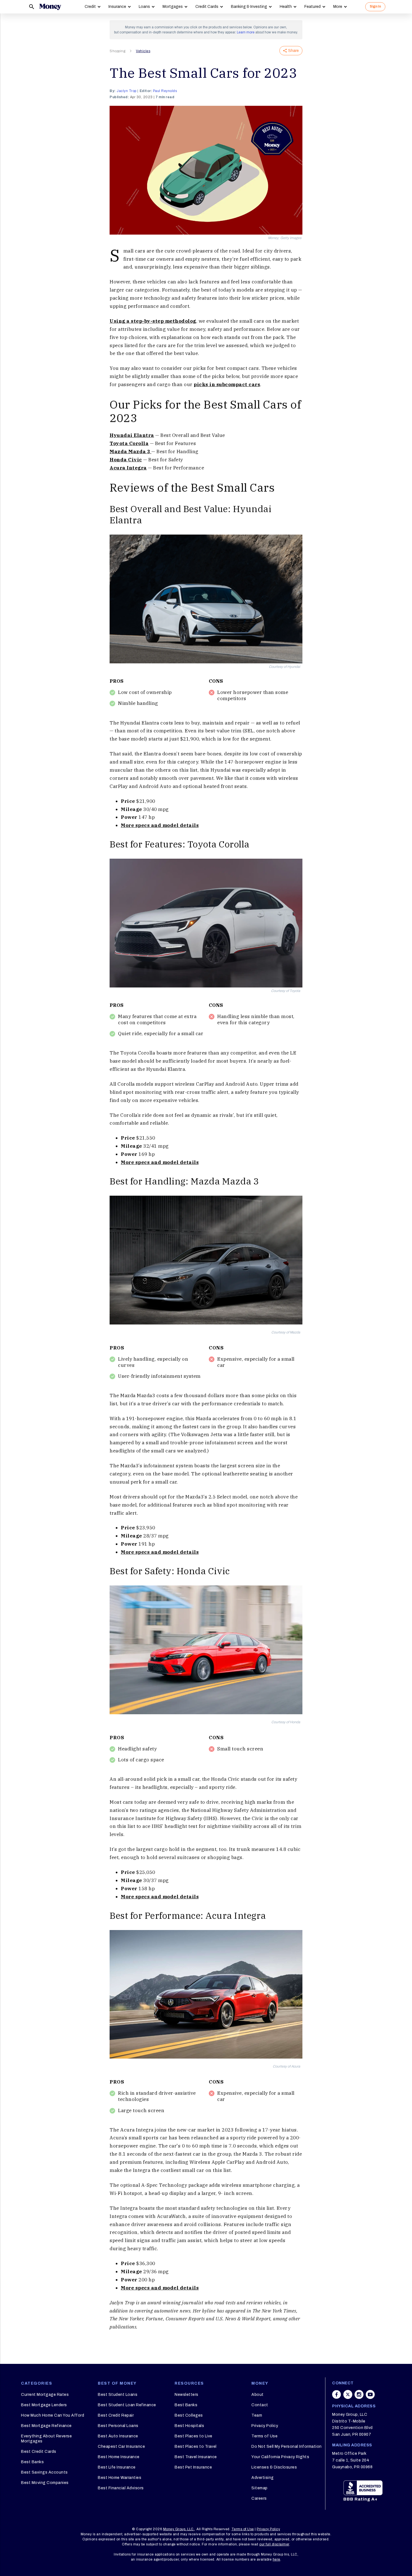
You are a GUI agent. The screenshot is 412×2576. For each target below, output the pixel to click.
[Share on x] (348, 2394)
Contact (260, 2405)
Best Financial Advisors (121, 2488)
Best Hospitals (189, 2426)
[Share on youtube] (370, 2394)
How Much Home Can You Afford (53, 2415)
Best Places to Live (194, 2436)
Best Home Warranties (120, 2478)
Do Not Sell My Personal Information (287, 2446)
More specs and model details (160, 825)
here (276, 2559)
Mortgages (173, 7)
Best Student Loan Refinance (127, 2405)
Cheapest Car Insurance (121, 2446)
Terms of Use (264, 2436)
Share (293, 51)
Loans (144, 7)
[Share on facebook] (337, 2394)
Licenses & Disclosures (274, 2467)
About (258, 2395)
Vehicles (143, 51)
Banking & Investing (249, 7)
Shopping (117, 51)
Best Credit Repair (116, 2415)
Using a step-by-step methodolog (153, 321)
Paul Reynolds (165, 91)
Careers (259, 2498)
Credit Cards (207, 7)
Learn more (246, 32)
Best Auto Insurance (118, 2436)
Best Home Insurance (119, 2457)
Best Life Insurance (117, 2467)
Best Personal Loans (118, 2426)
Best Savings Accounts (44, 2472)
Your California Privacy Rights (280, 2457)
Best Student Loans (118, 2395)
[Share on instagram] (359, 2394)
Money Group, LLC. (179, 2529)
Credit (90, 7)
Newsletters (187, 2395)
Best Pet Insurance (193, 2467)
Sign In (375, 6)
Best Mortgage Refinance (46, 2426)
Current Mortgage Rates (45, 2395)
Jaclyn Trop (127, 91)
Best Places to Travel (196, 2446)
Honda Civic (126, 460)
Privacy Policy (265, 2426)
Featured (313, 7)
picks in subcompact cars (227, 384)
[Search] (32, 7)
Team (257, 2415)
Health (286, 7)
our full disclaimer (274, 2544)
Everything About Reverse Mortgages (46, 2439)
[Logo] (50, 7)
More (338, 7)
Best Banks (32, 2462)
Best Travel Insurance (196, 2457)
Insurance (117, 7)
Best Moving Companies (45, 2483)
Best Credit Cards (39, 2452)
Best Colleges (189, 2415)
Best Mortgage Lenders (44, 2405)
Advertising (263, 2478)
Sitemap (260, 2488)
